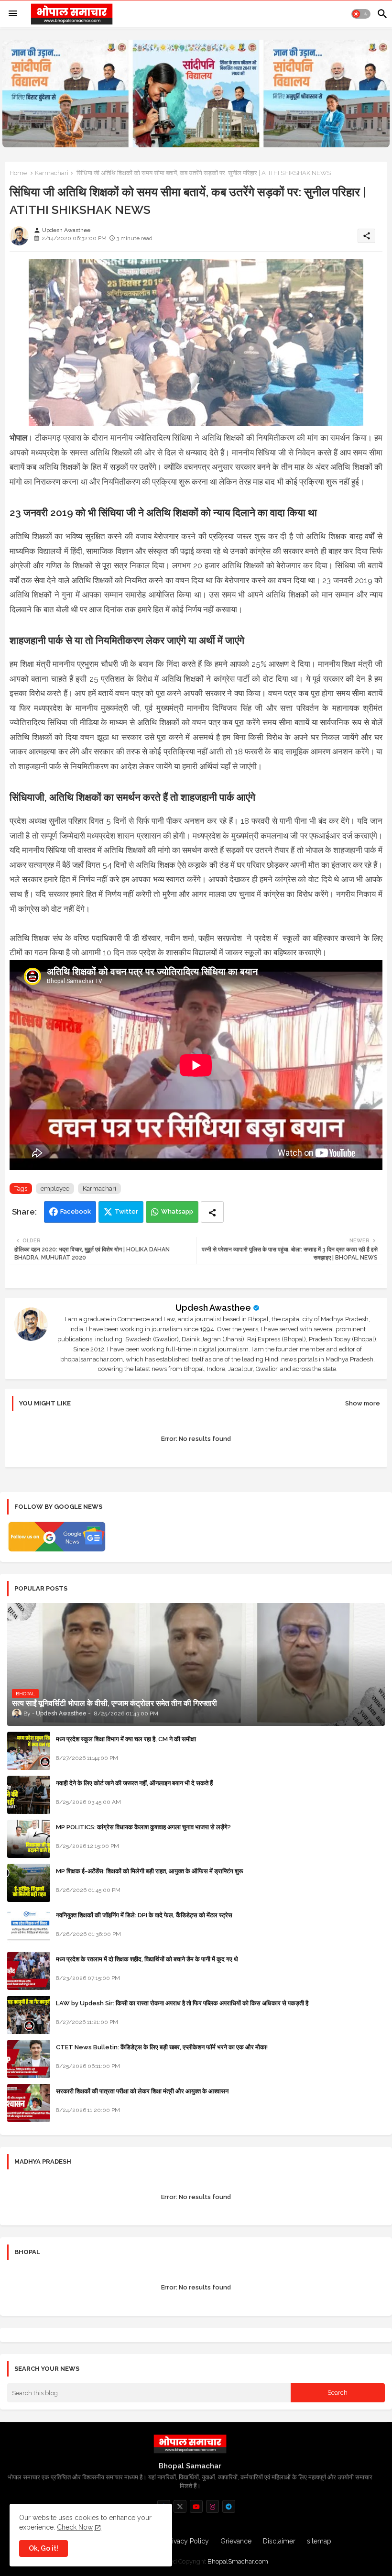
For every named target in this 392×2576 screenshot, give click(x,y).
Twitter (126, 1211)
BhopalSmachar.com (238, 2561)
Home (18, 173)
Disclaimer (279, 2541)
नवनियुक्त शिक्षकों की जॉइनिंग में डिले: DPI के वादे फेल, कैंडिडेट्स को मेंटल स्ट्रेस (144, 1915)
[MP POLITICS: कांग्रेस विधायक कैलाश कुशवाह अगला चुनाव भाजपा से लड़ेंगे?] (29, 1839)
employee (55, 1188)
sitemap (319, 2541)
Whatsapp (177, 1211)
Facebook (76, 1211)
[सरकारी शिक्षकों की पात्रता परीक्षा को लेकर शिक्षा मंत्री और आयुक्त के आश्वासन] (29, 2103)
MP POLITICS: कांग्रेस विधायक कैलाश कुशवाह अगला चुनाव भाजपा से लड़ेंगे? (143, 1827)
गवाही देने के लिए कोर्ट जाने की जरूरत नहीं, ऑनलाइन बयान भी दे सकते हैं (134, 1783)
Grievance (236, 2541)
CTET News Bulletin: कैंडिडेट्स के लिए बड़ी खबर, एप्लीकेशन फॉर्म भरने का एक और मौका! (162, 2047)
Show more (363, 1403)
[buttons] (180, 2506)
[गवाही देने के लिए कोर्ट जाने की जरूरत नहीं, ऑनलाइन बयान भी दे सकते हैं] (29, 1795)
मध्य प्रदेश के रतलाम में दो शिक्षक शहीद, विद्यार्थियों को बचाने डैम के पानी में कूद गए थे (147, 1959)
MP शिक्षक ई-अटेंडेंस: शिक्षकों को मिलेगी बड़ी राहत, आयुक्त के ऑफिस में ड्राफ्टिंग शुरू (149, 1871)
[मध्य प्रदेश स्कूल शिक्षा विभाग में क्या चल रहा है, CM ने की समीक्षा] (29, 1751)
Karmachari (52, 173)
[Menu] (13, 14)
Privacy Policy (187, 2541)
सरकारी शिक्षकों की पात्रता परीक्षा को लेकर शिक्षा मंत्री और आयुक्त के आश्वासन (142, 2091)
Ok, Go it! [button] (44, 2548)
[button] (361, 14)
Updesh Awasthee (213, 1308)
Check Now (75, 2527)
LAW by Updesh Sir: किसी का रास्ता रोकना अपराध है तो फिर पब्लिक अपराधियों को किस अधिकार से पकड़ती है (182, 2003)
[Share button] (212, 1212)
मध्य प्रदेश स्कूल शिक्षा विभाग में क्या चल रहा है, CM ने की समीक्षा (126, 1739)
